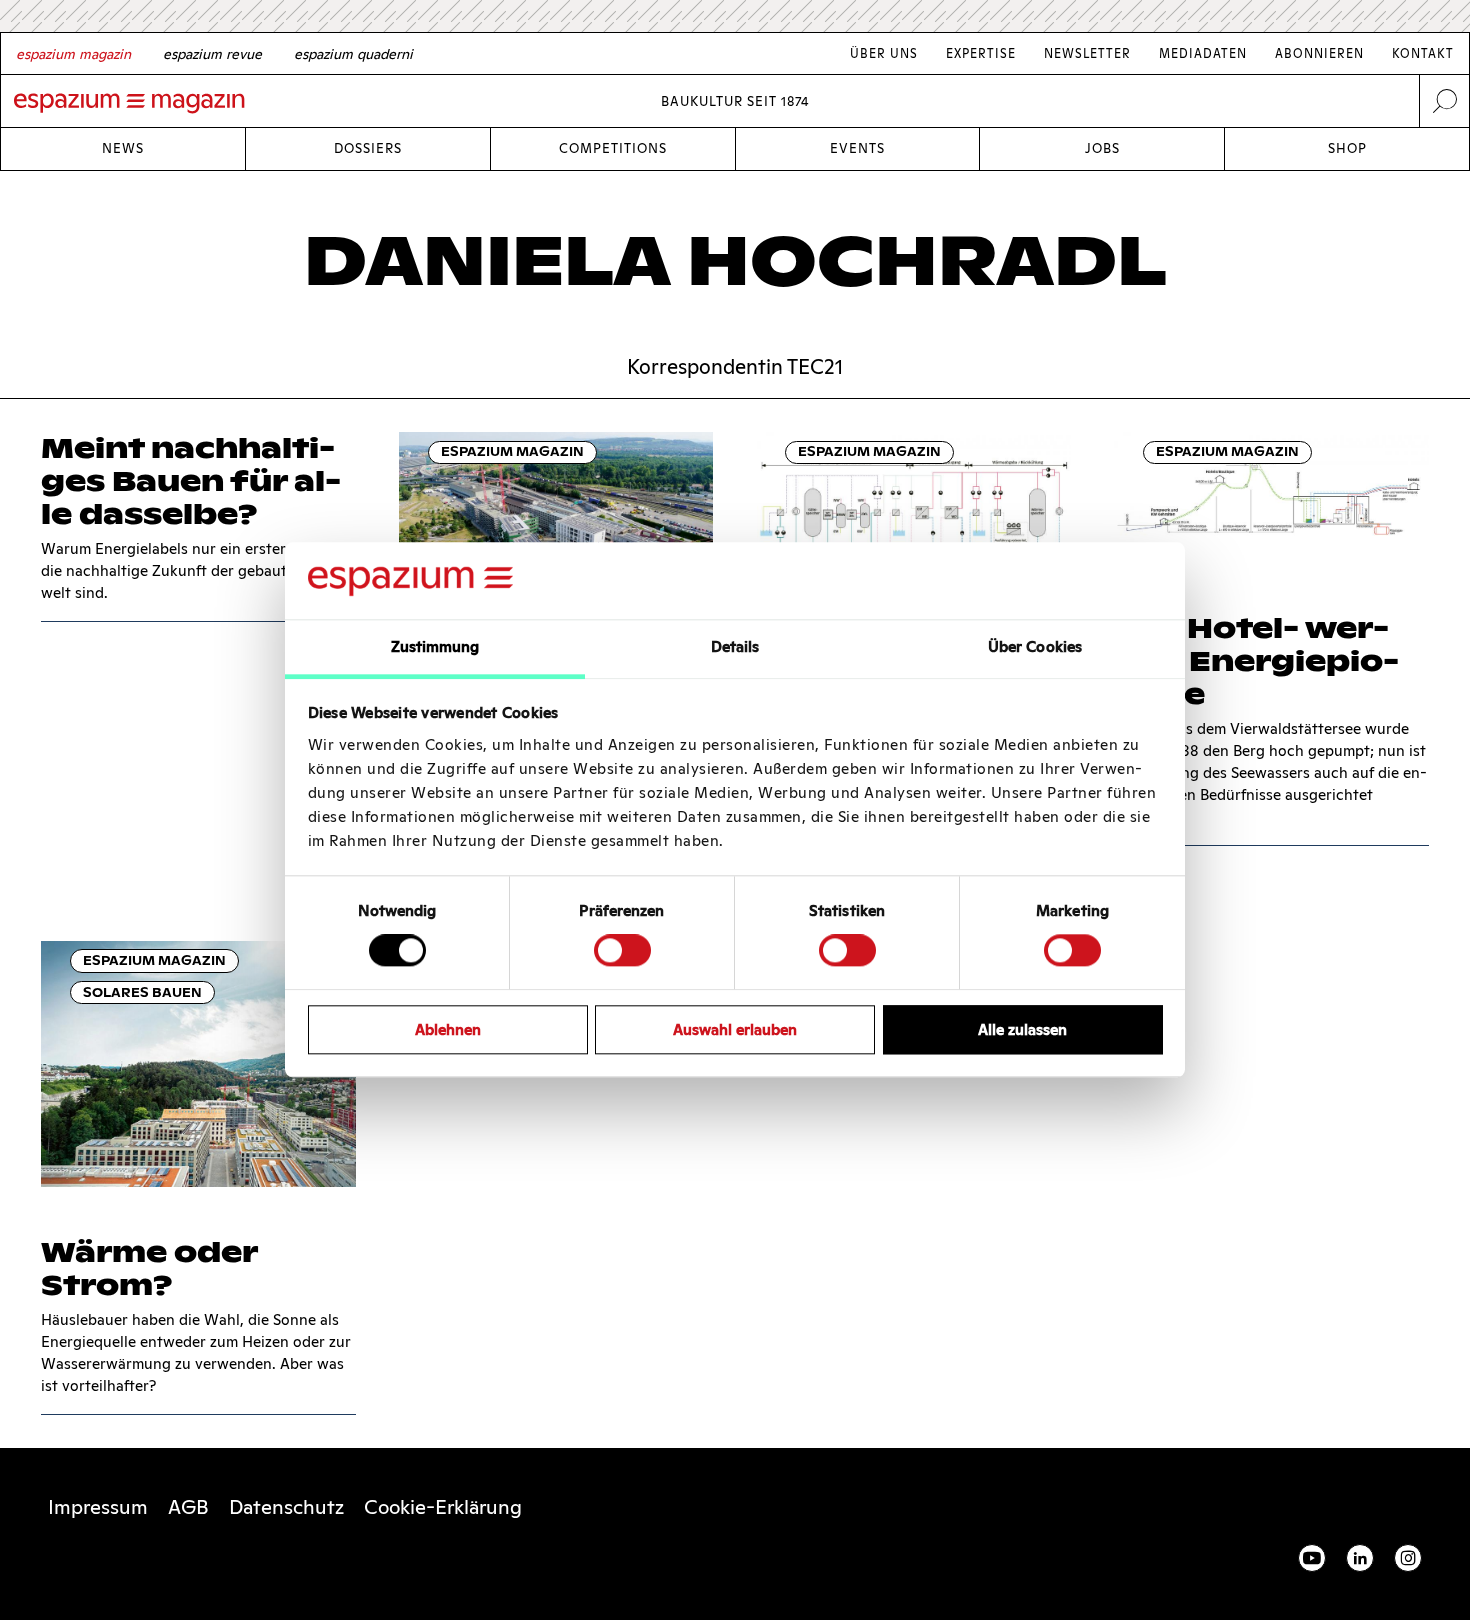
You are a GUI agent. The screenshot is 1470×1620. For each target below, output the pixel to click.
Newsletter (1087, 53)
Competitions (613, 148)
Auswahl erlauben (735, 1029)
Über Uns (884, 53)
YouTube (1312, 1558)
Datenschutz (286, 1507)
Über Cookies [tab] (1035, 646)
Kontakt (1423, 53)
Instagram (1408, 1558)
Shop (1347, 148)
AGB (188, 1507)
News (123, 148)
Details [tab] (735, 646)
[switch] (622, 950)
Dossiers (368, 148)
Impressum (98, 1507)
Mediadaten (1203, 53)
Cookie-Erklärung (443, 1507)
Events (857, 148)
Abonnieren (1319, 53)
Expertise (981, 53)
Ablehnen (448, 1029)
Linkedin (1360, 1558)
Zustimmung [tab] (435, 646)
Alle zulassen (1022, 1029)
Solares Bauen (142, 992)
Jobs (1102, 148)
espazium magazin (512, 451)
